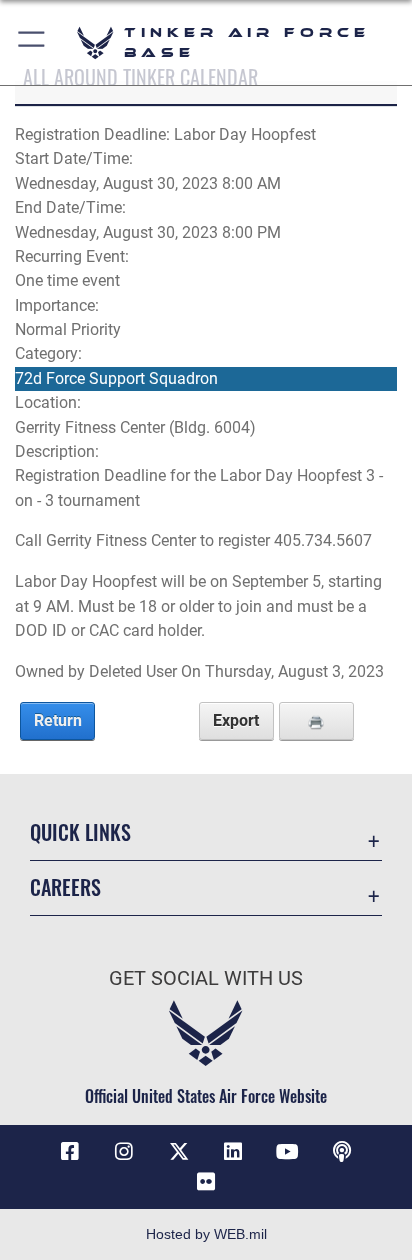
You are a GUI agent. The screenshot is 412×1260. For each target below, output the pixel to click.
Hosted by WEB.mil (206, 1234)
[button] (32, 42)
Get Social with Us (206, 978)
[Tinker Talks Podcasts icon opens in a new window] (342, 1152)
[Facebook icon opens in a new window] (70, 1152)
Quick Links (80, 832)
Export (236, 720)
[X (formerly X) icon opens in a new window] (179, 1152)
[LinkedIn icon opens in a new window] (233, 1152)
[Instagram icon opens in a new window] (124, 1152)
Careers (65, 887)
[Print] (316, 721)
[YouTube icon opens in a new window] (288, 1152)
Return (58, 720)
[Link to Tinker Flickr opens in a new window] (206, 1182)
